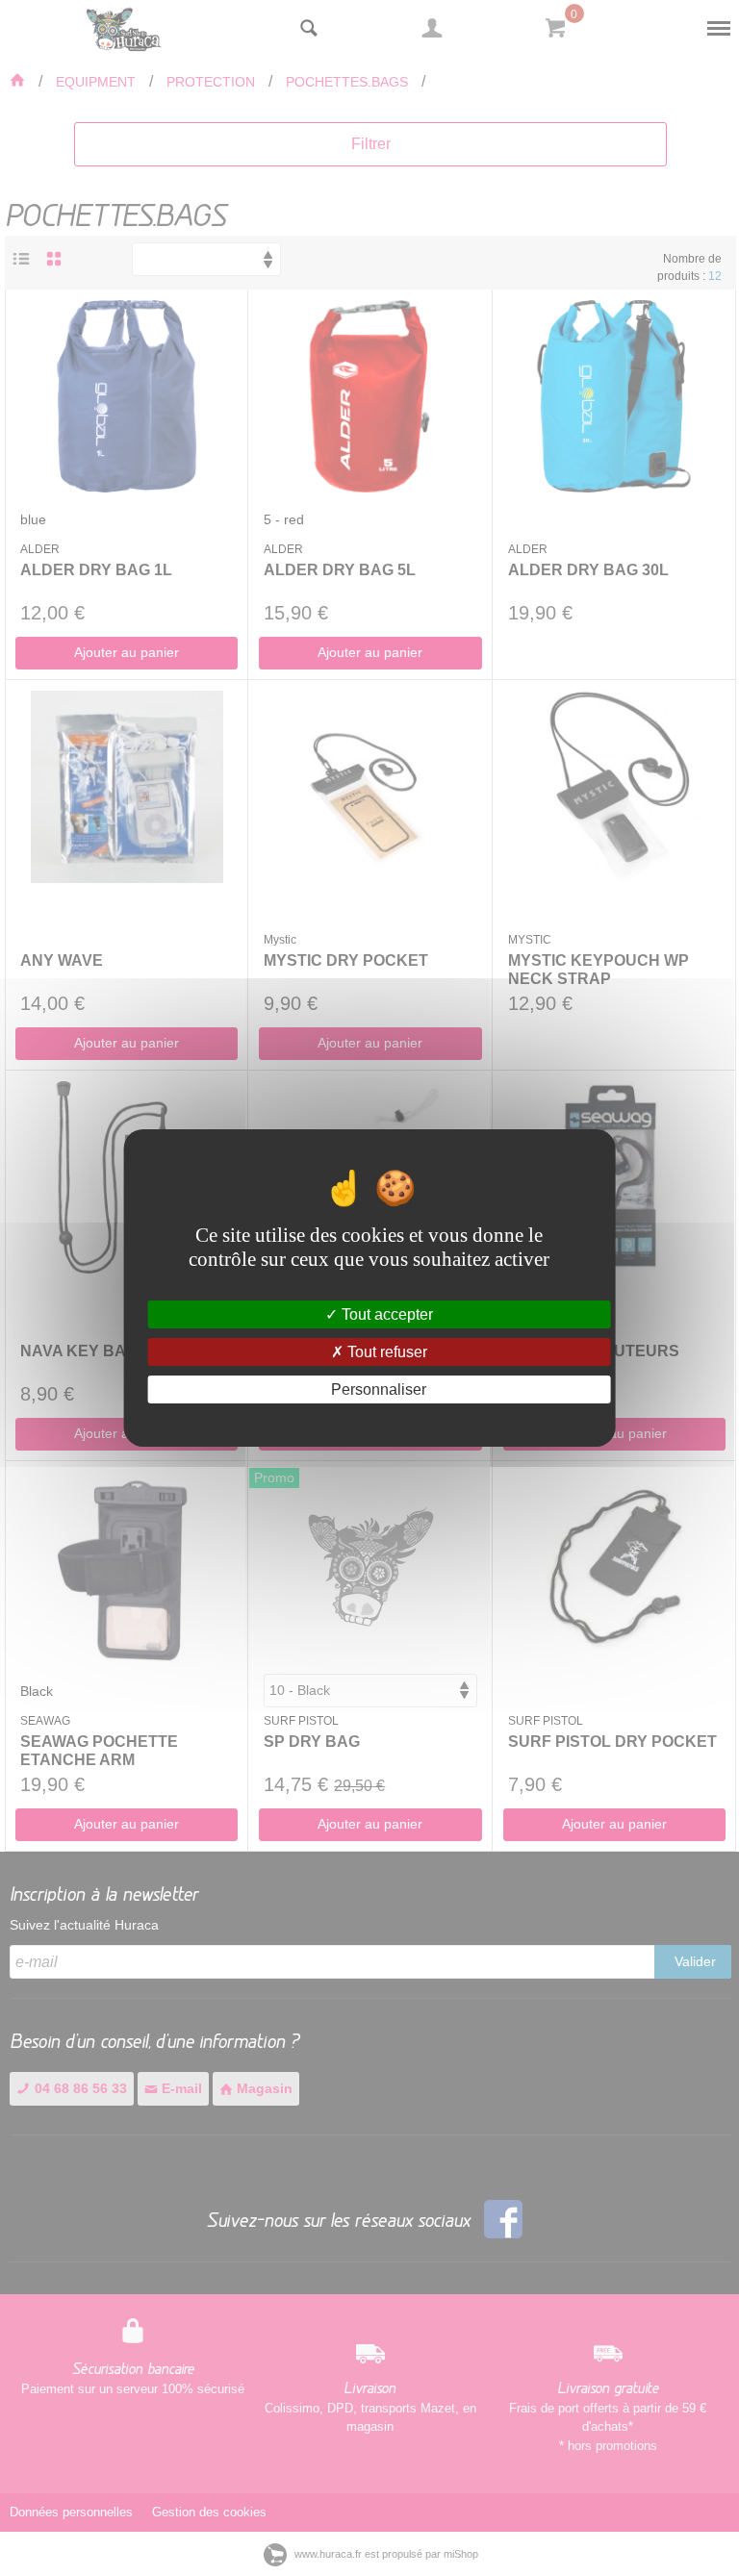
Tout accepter (385, 1313)
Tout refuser (385, 1352)
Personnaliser (379, 1389)
